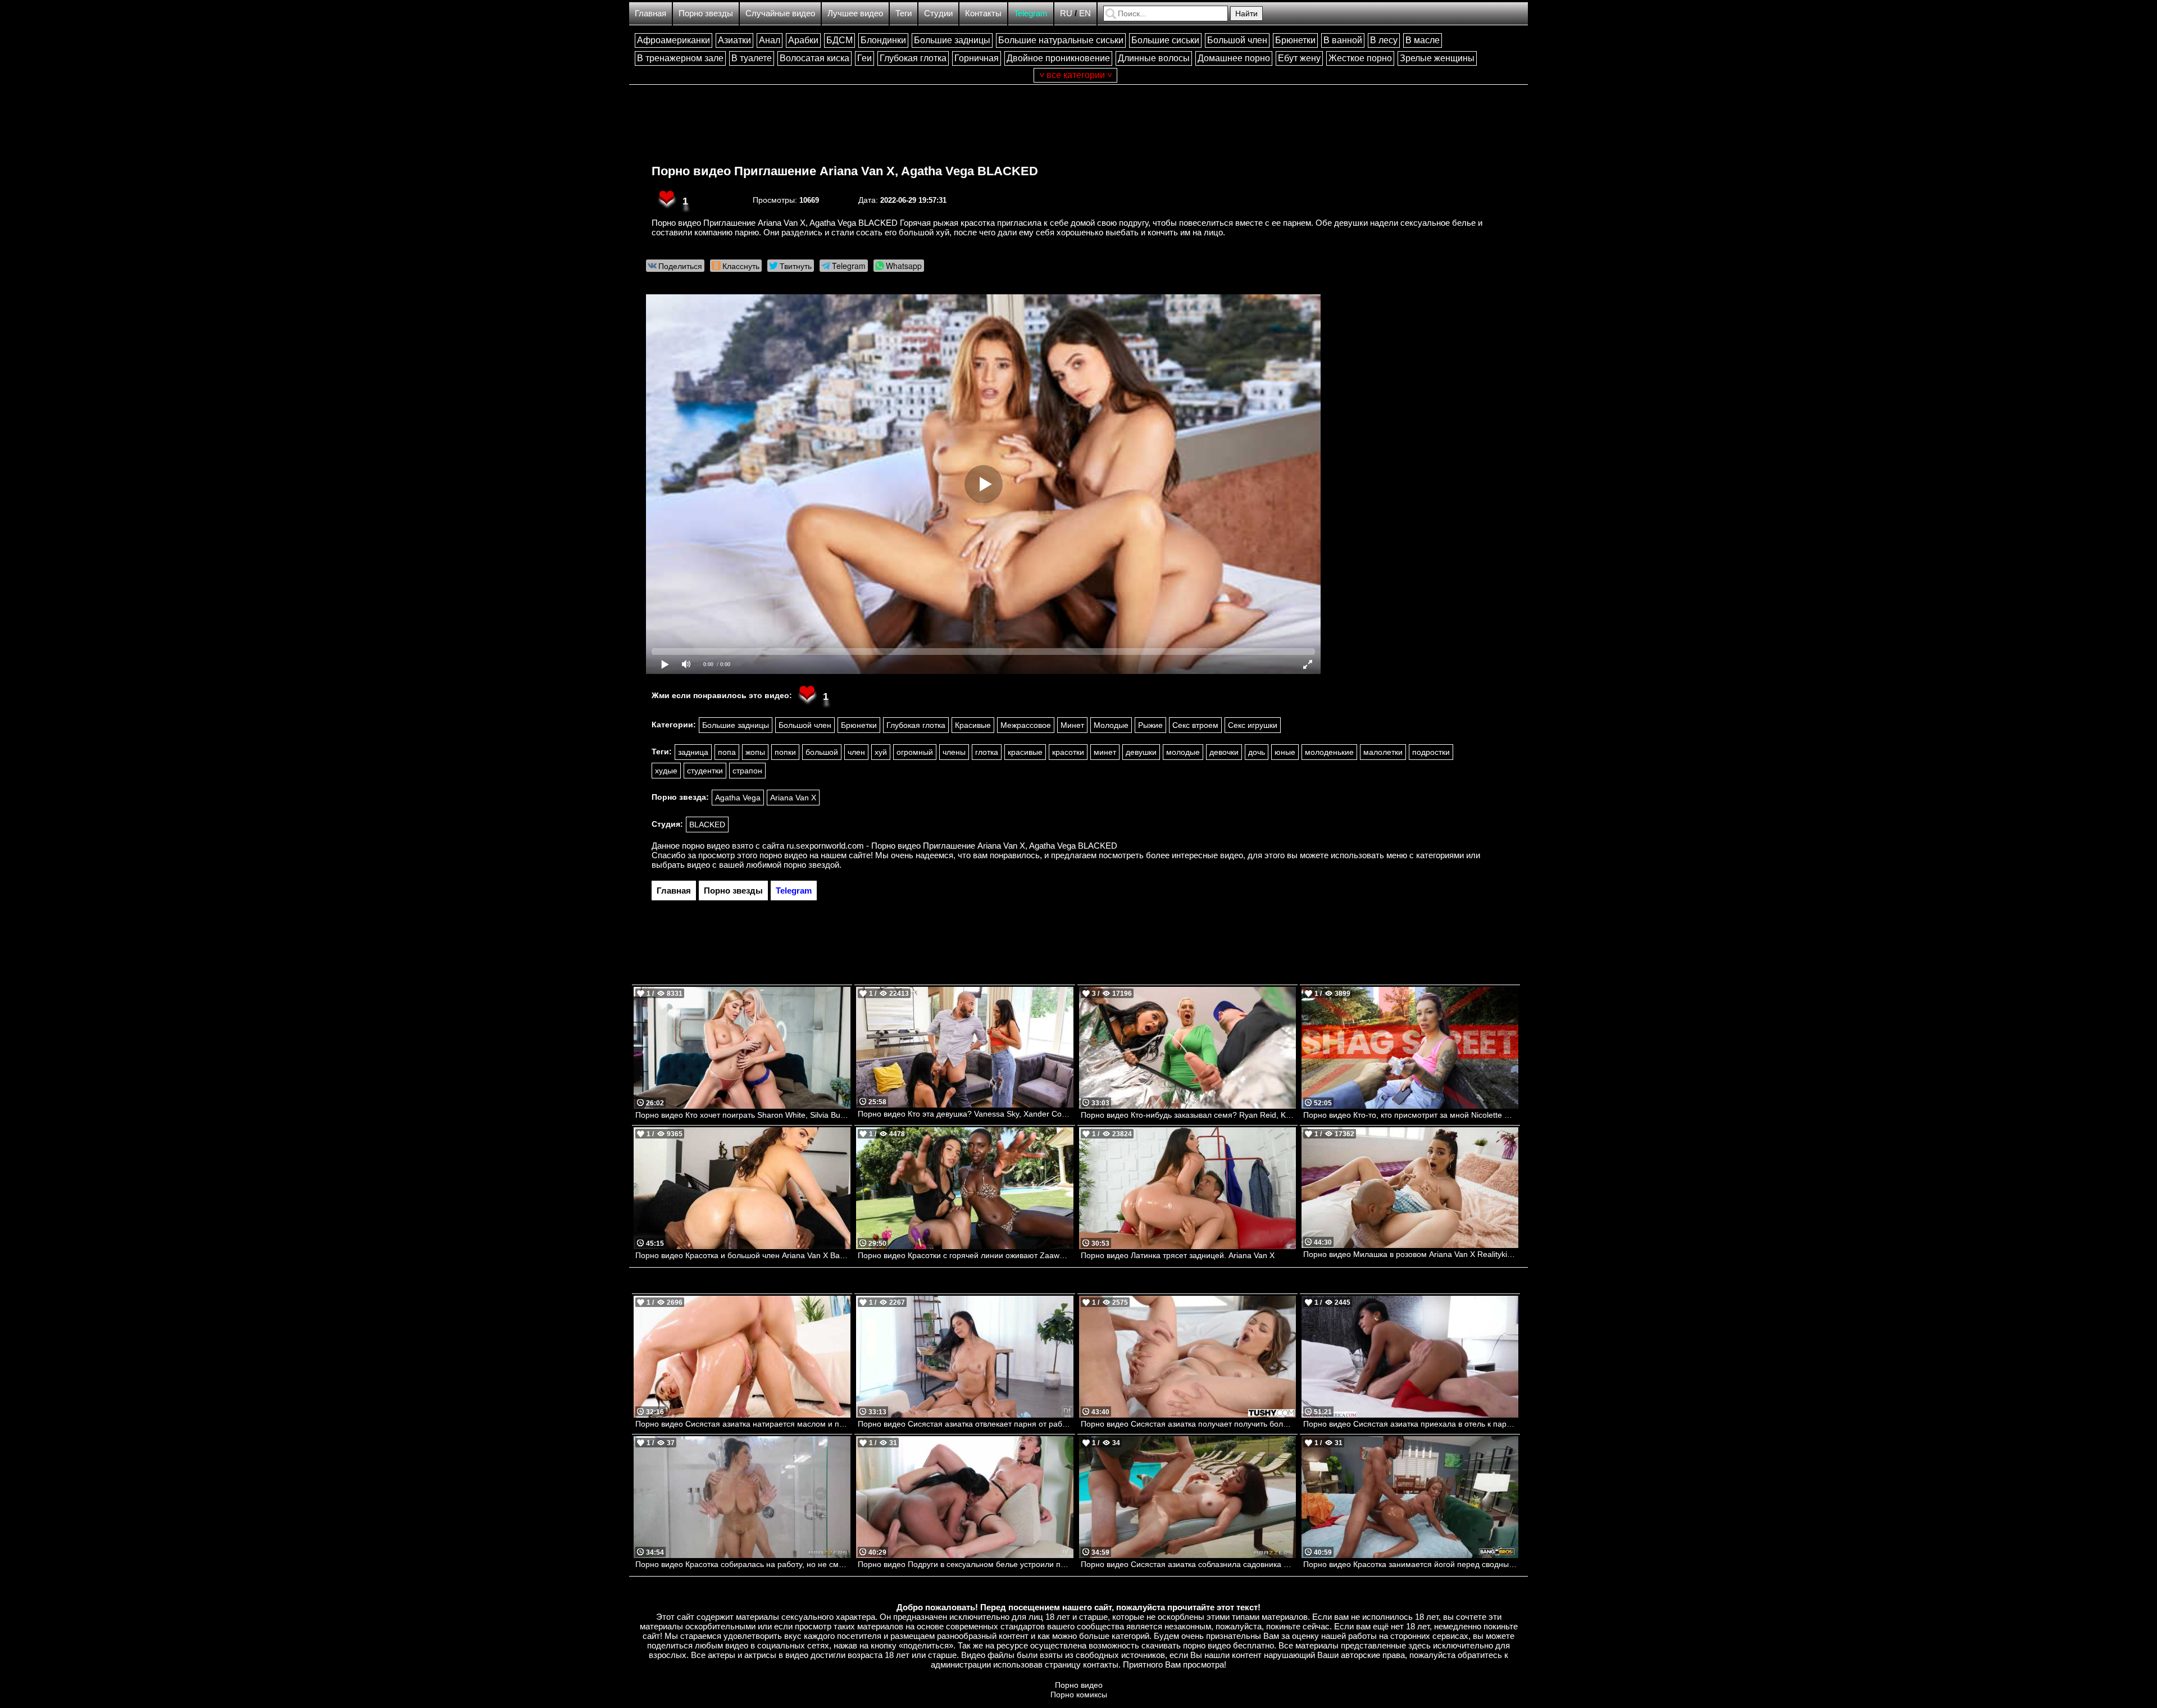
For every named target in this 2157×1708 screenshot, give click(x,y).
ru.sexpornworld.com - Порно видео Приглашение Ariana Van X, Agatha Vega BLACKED (952, 846)
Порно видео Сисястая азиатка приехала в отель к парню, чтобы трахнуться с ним (1411, 1424)
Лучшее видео (855, 13)
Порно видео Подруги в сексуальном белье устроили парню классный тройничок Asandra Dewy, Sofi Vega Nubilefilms (965, 1564)
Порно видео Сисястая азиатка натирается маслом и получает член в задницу (743, 1424)
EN (1085, 13)
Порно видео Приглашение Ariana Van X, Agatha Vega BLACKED (845, 171)
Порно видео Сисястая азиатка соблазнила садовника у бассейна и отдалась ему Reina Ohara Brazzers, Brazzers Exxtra (1188, 1564)
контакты (1101, 1664)
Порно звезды (706, 13)
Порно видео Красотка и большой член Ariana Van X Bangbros (743, 1255)
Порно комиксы (1079, 1695)
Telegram (1031, 13)
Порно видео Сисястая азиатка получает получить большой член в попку (1188, 1424)
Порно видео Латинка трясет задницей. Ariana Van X (1178, 1255)
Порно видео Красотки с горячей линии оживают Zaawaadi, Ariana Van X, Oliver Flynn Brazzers (965, 1255)
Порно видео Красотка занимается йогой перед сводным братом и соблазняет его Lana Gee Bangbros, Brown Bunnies (1411, 1564)
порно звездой (811, 865)
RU (1066, 13)
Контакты (983, 13)
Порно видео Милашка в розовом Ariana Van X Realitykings (1411, 1254)
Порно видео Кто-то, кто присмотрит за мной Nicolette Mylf (1411, 1115)
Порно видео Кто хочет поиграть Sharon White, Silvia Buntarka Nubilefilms (743, 1115)
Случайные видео (780, 13)
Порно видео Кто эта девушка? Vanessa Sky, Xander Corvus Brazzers (965, 1114)
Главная (650, 13)
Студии (938, 13)
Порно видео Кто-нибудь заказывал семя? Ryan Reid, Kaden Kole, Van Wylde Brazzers (1188, 1115)
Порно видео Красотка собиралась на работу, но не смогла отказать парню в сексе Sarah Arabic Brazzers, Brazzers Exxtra (743, 1564)
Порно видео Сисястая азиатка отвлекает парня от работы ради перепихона (965, 1424)
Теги (904, 13)
